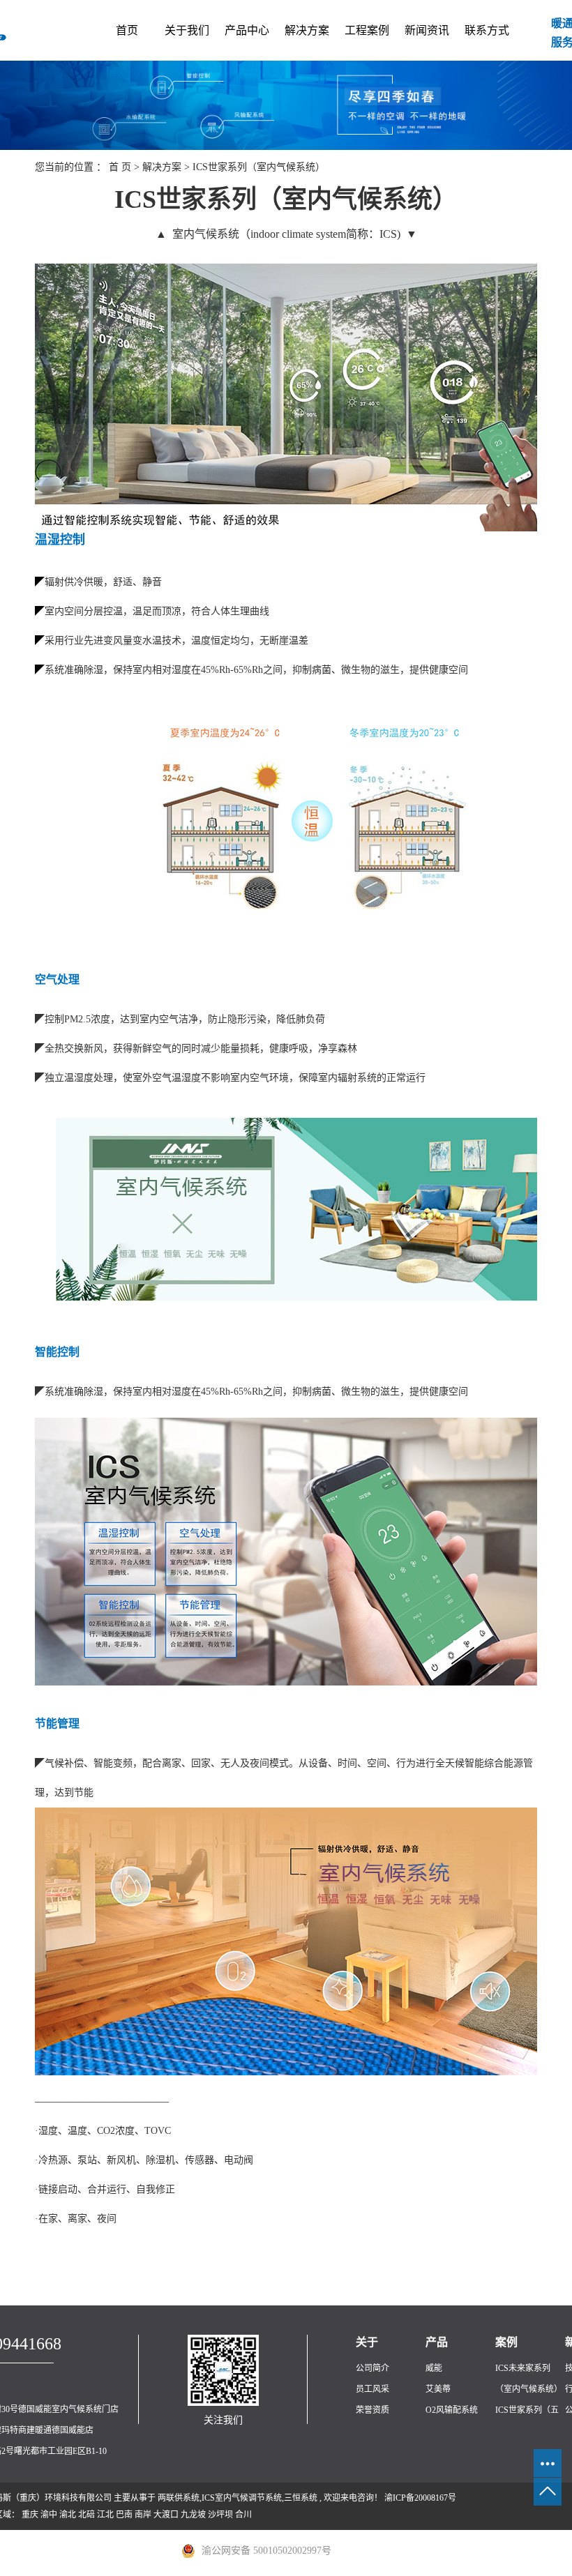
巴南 (124, 2515)
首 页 (120, 167)
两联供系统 (179, 2498)
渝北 (68, 2515)
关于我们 (187, 30)
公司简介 (372, 2368)
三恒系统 (301, 2498)
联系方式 (487, 30)
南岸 (143, 2515)
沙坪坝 (220, 2515)
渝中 (49, 2515)
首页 (127, 30)
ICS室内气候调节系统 (242, 2498)
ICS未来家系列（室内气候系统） (529, 2379)
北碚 (86, 2515)
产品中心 (247, 30)
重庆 (30, 2515)
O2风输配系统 (452, 2410)
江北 (105, 2515)
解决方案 (307, 30)
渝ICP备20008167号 (420, 2498)
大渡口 (166, 2515)
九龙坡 (193, 2515)
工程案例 (367, 30)
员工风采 (372, 2389)
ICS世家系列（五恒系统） (527, 2420)
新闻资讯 (427, 30)
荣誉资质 (372, 2410)
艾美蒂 (438, 2389)
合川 (243, 2515)
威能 (434, 2368)
